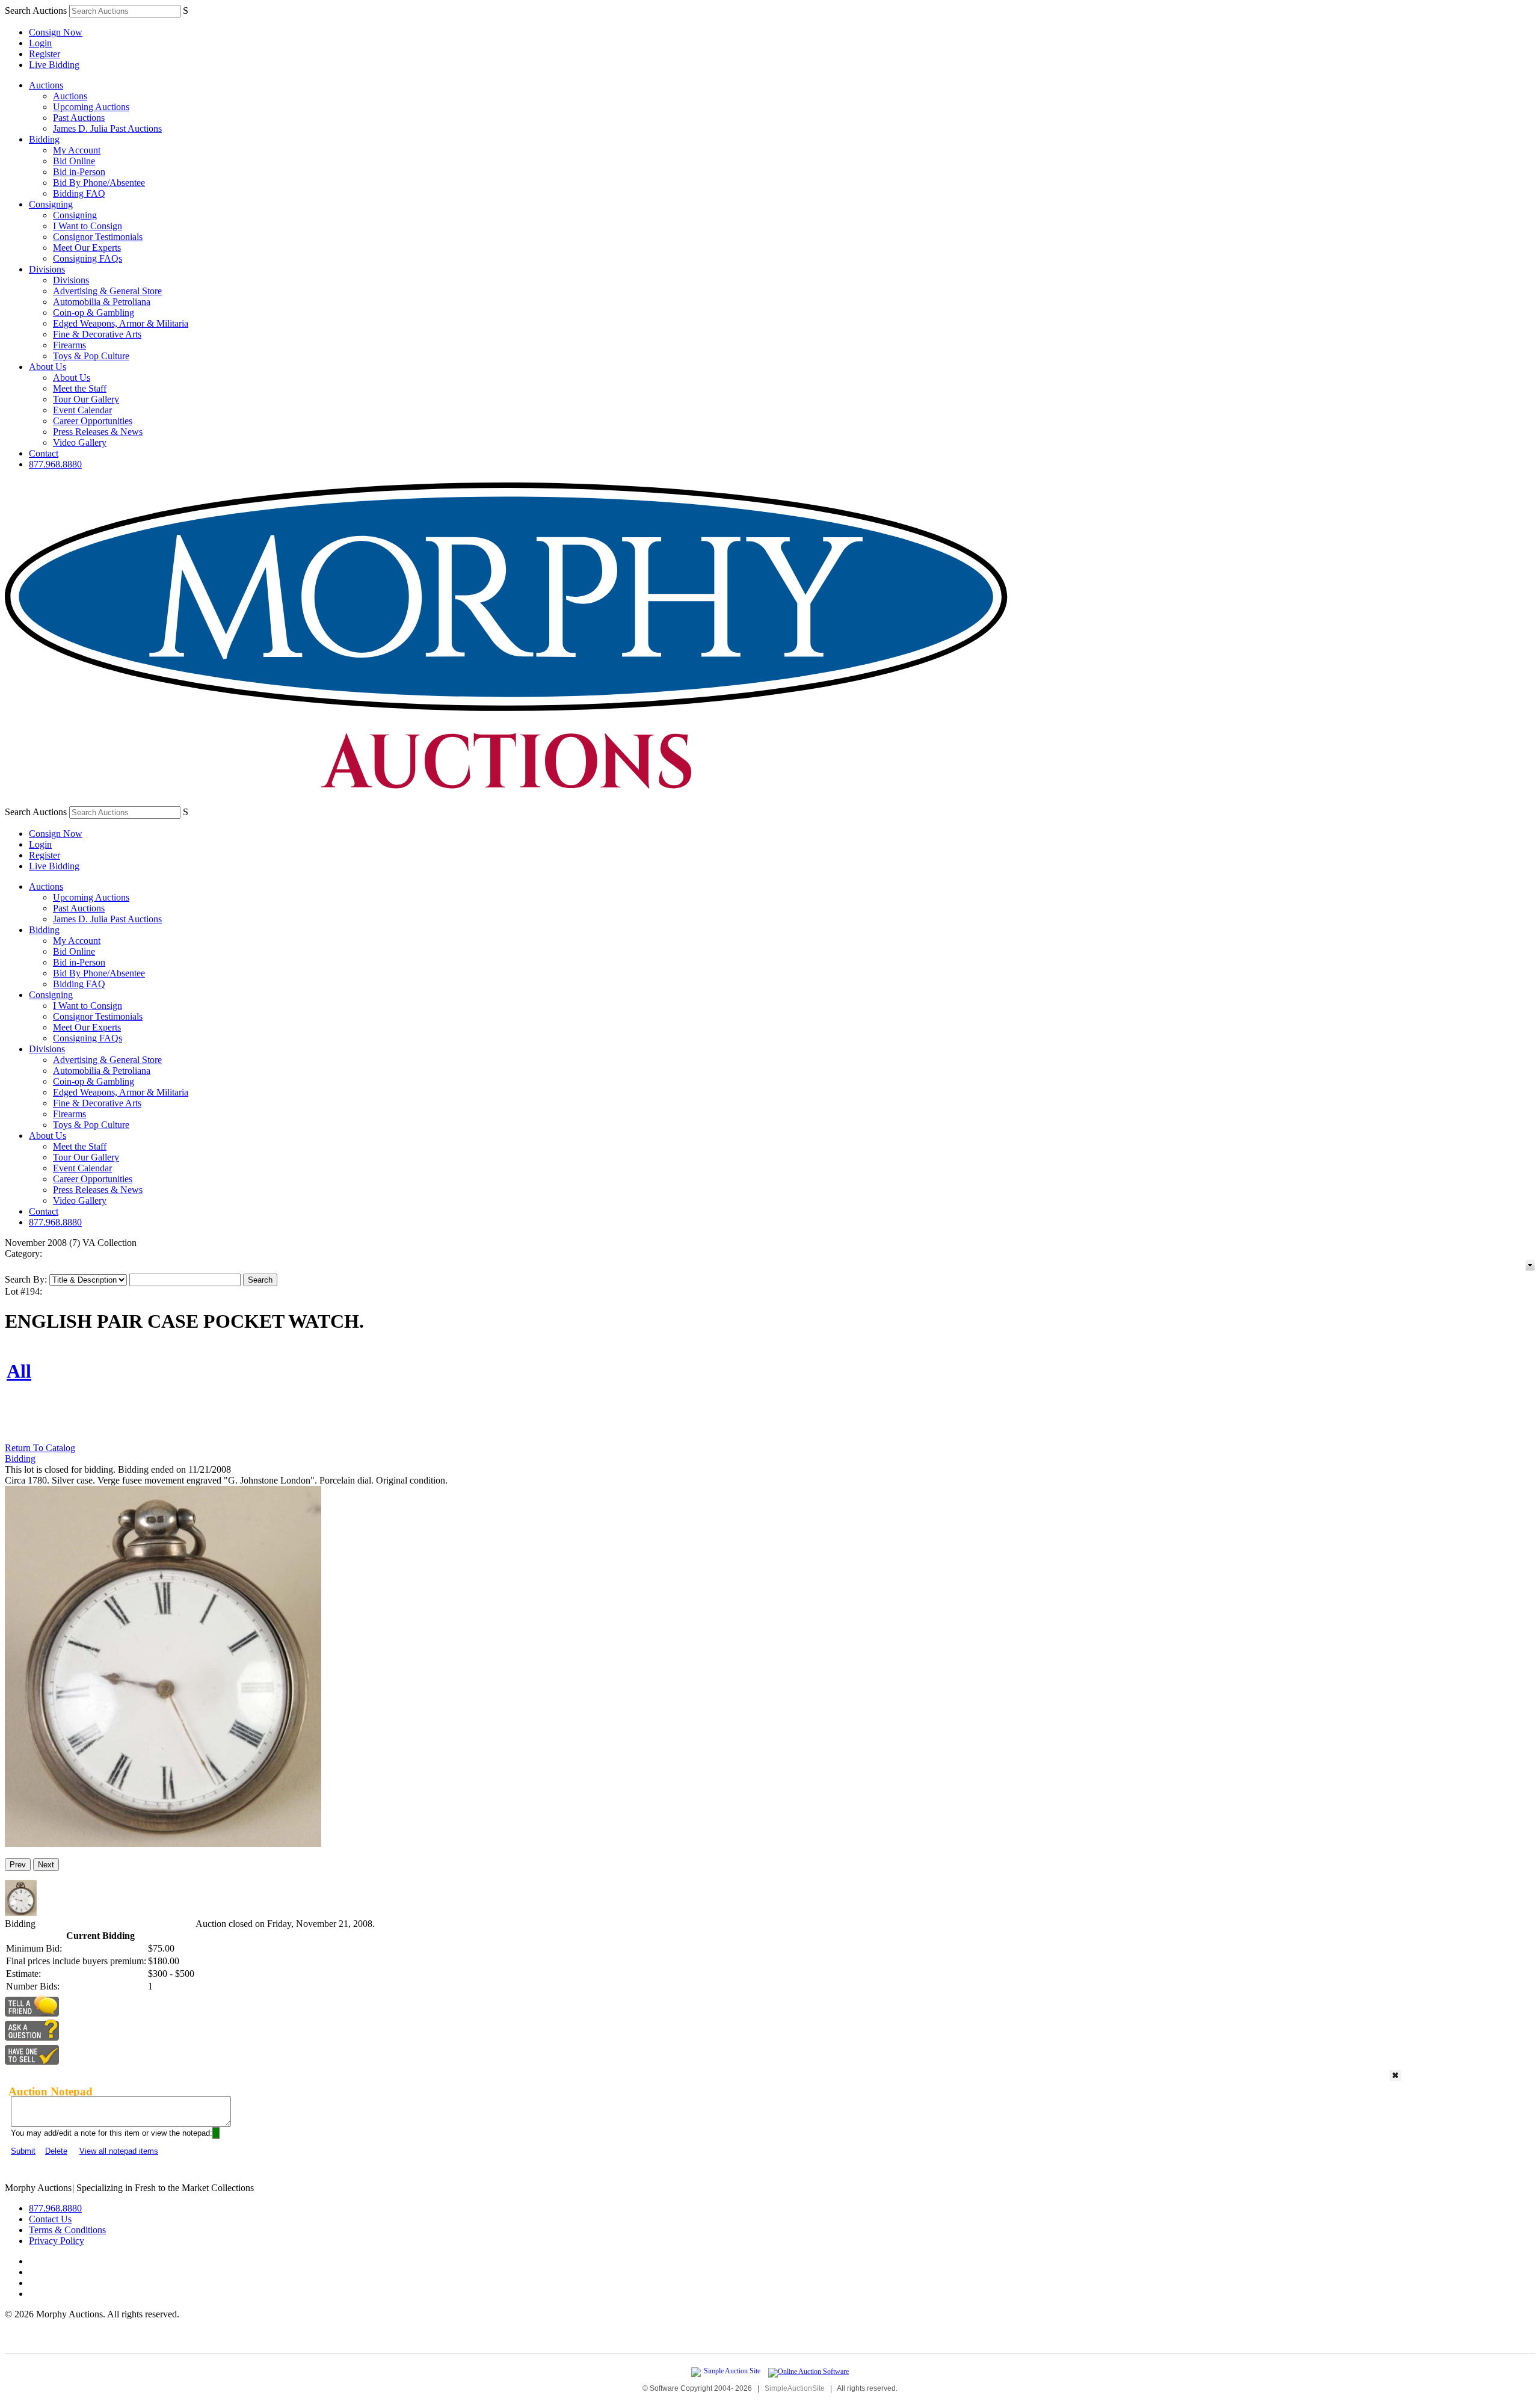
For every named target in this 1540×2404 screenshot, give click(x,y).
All (19, 1371)
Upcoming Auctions (91, 107)
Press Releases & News (98, 432)
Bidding (44, 139)
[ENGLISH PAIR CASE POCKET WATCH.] (163, 1844)
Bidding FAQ (79, 193)
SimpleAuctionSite (795, 2388)
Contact (44, 453)
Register (45, 54)
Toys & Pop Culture (91, 356)
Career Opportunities (93, 421)
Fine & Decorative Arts (97, 334)
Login (40, 43)
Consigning (51, 204)
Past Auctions (79, 118)
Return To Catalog (40, 1448)
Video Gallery (80, 442)
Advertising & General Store (107, 291)
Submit (23, 2151)
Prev (18, 1865)
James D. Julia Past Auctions (107, 128)
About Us (48, 367)
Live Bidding (54, 65)
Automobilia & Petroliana (102, 302)
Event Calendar (82, 410)
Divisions (47, 269)
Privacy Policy (57, 2241)
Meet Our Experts (87, 248)
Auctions (46, 85)
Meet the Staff (80, 388)
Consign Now (56, 32)
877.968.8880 (55, 464)
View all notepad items (119, 2151)
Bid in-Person (79, 172)
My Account (77, 150)
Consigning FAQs (88, 258)
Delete (56, 2151)
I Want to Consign (88, 226)
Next (46, 1865)
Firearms (69, 345)
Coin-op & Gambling (94, 313)
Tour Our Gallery (86, 399)
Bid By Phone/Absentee (99, 183)
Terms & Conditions (67, 2230)
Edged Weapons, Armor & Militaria (121, 323)
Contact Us (50, 2219)
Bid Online (74, 161)
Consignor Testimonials (98, 237)
